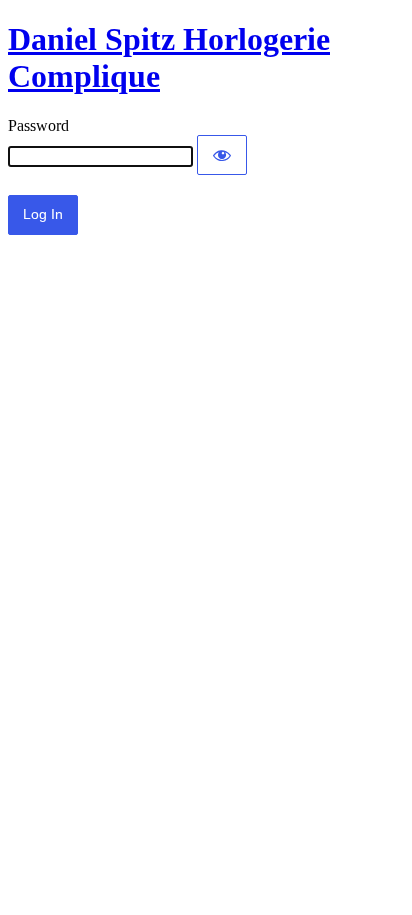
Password (38, 125)
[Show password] (222, 155)
